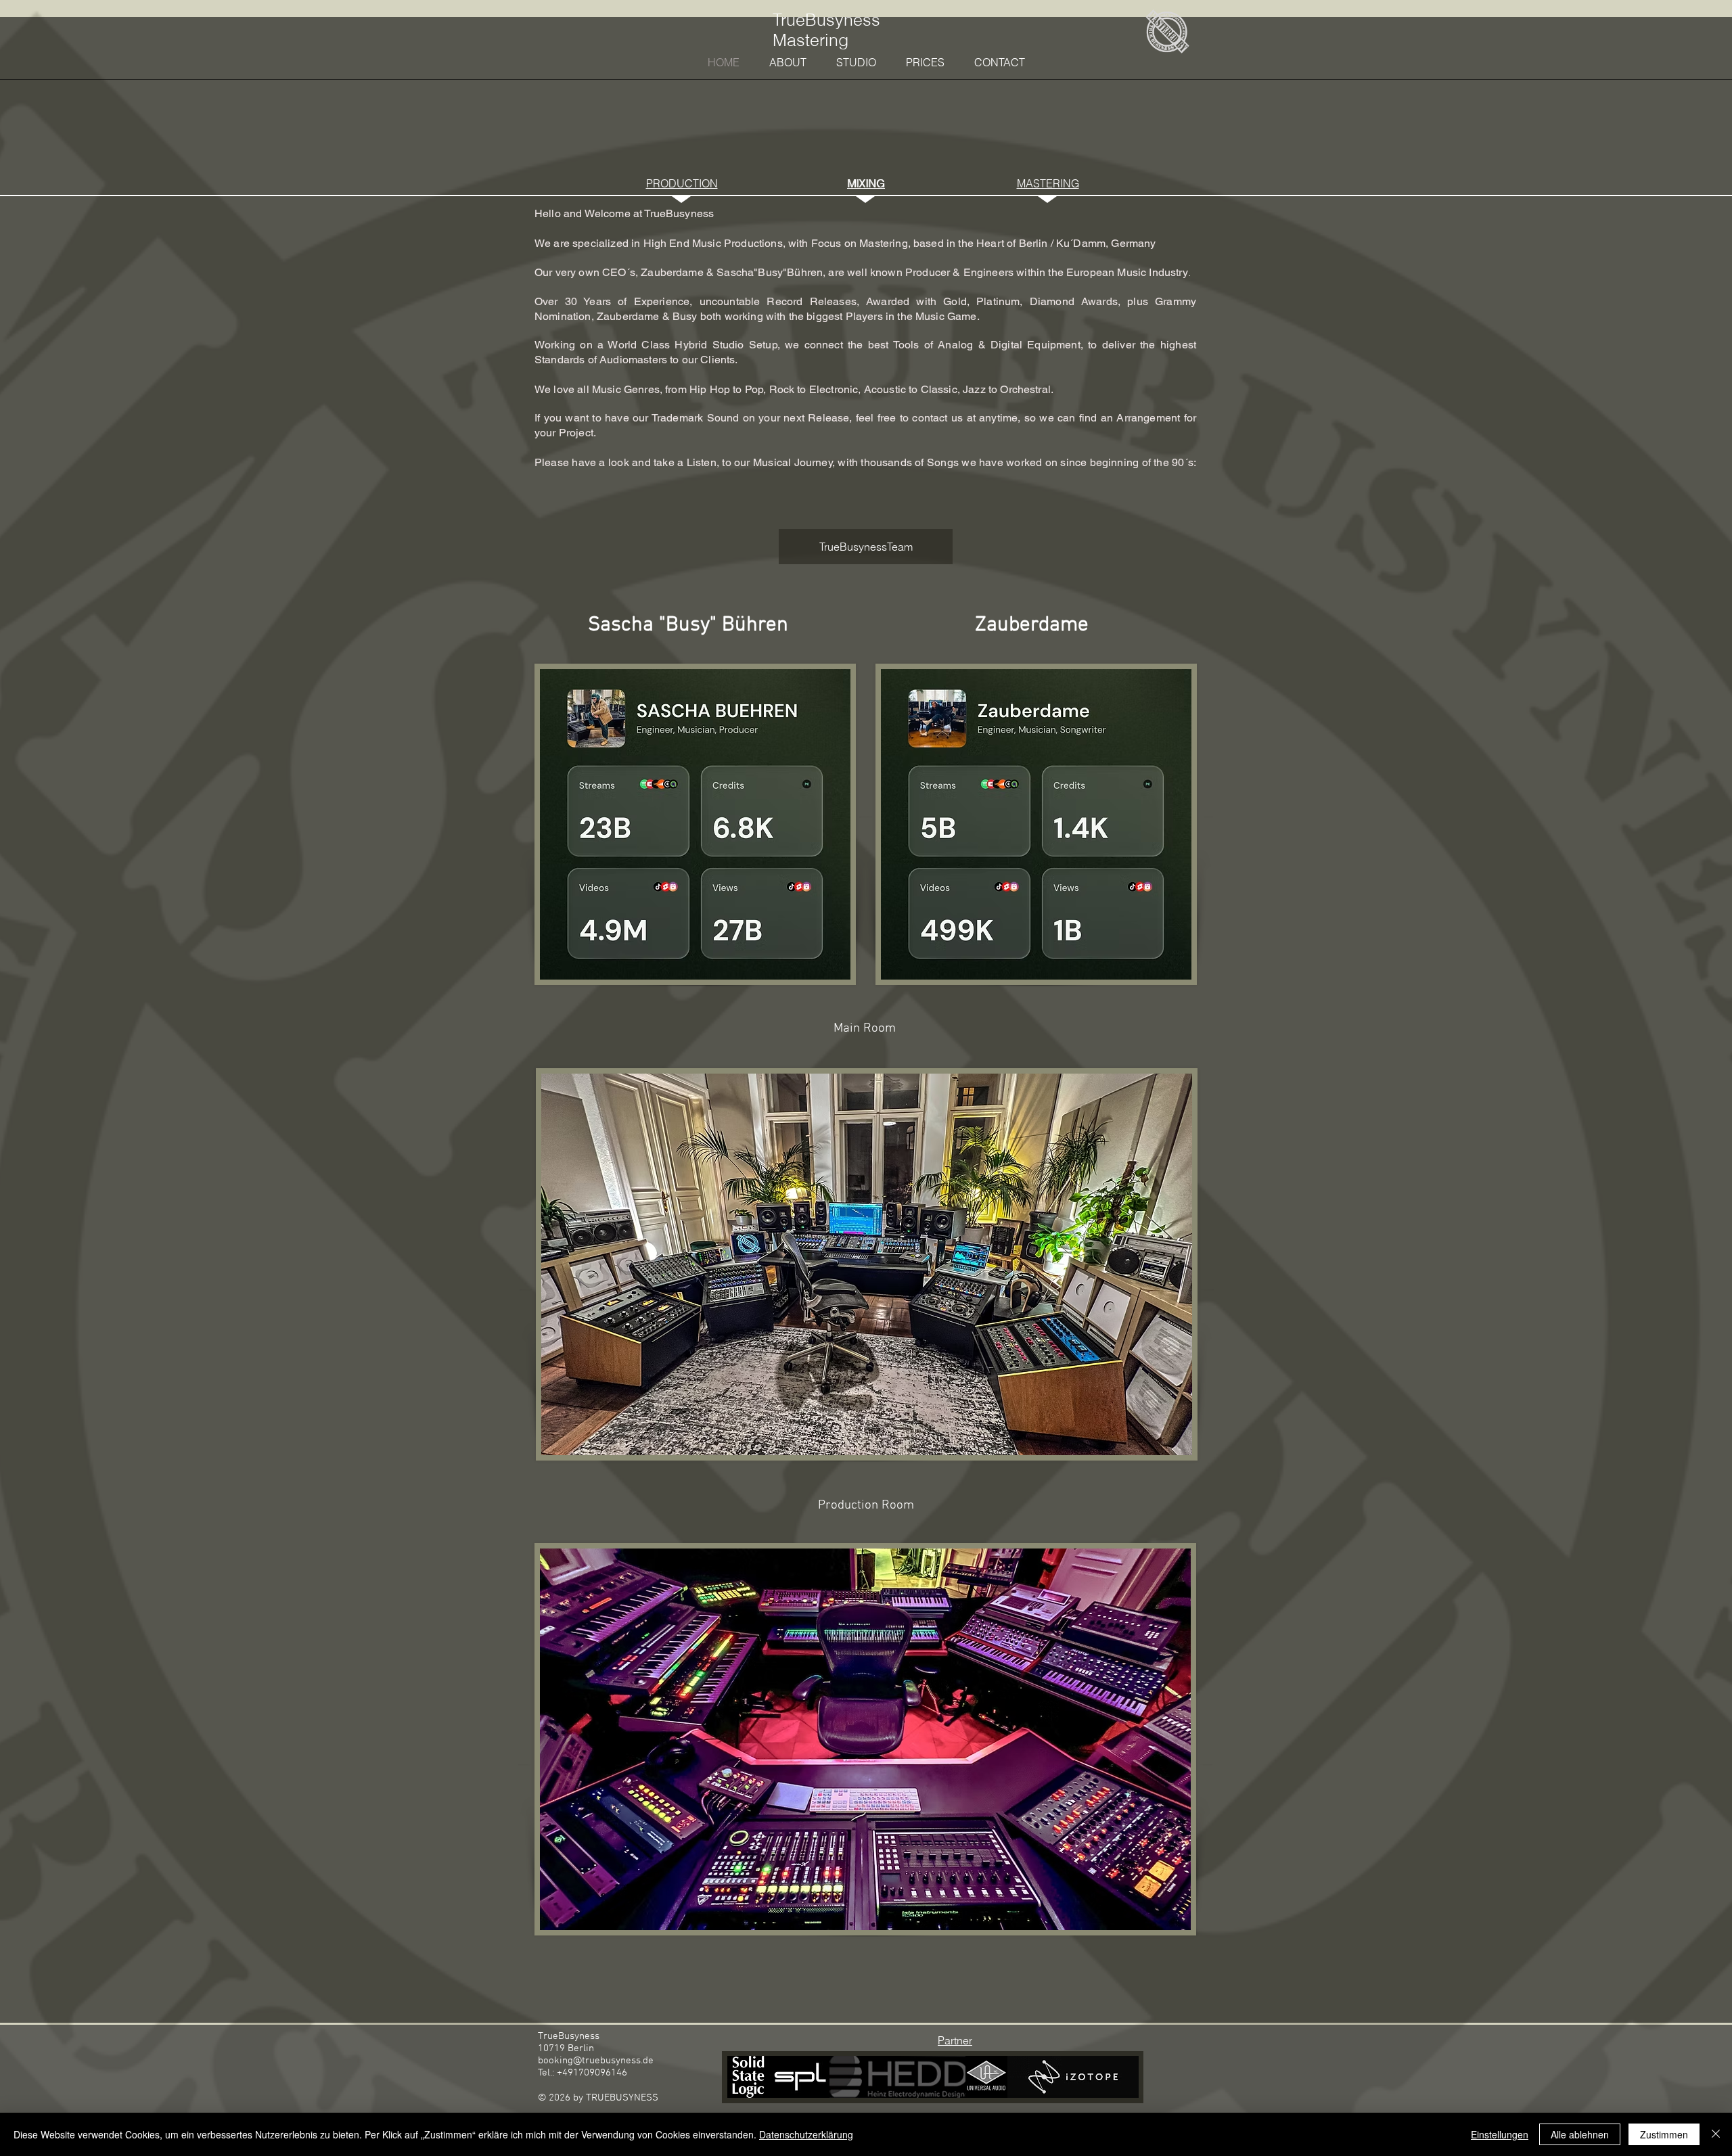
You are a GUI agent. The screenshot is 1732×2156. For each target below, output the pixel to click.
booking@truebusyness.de (596, 2061)
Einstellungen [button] (1500, 2134)
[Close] (1716, 2134)
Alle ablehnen (1580, 2134)
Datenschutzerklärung (806, 2134)
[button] (866, 547)
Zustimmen (1664, 2134)
